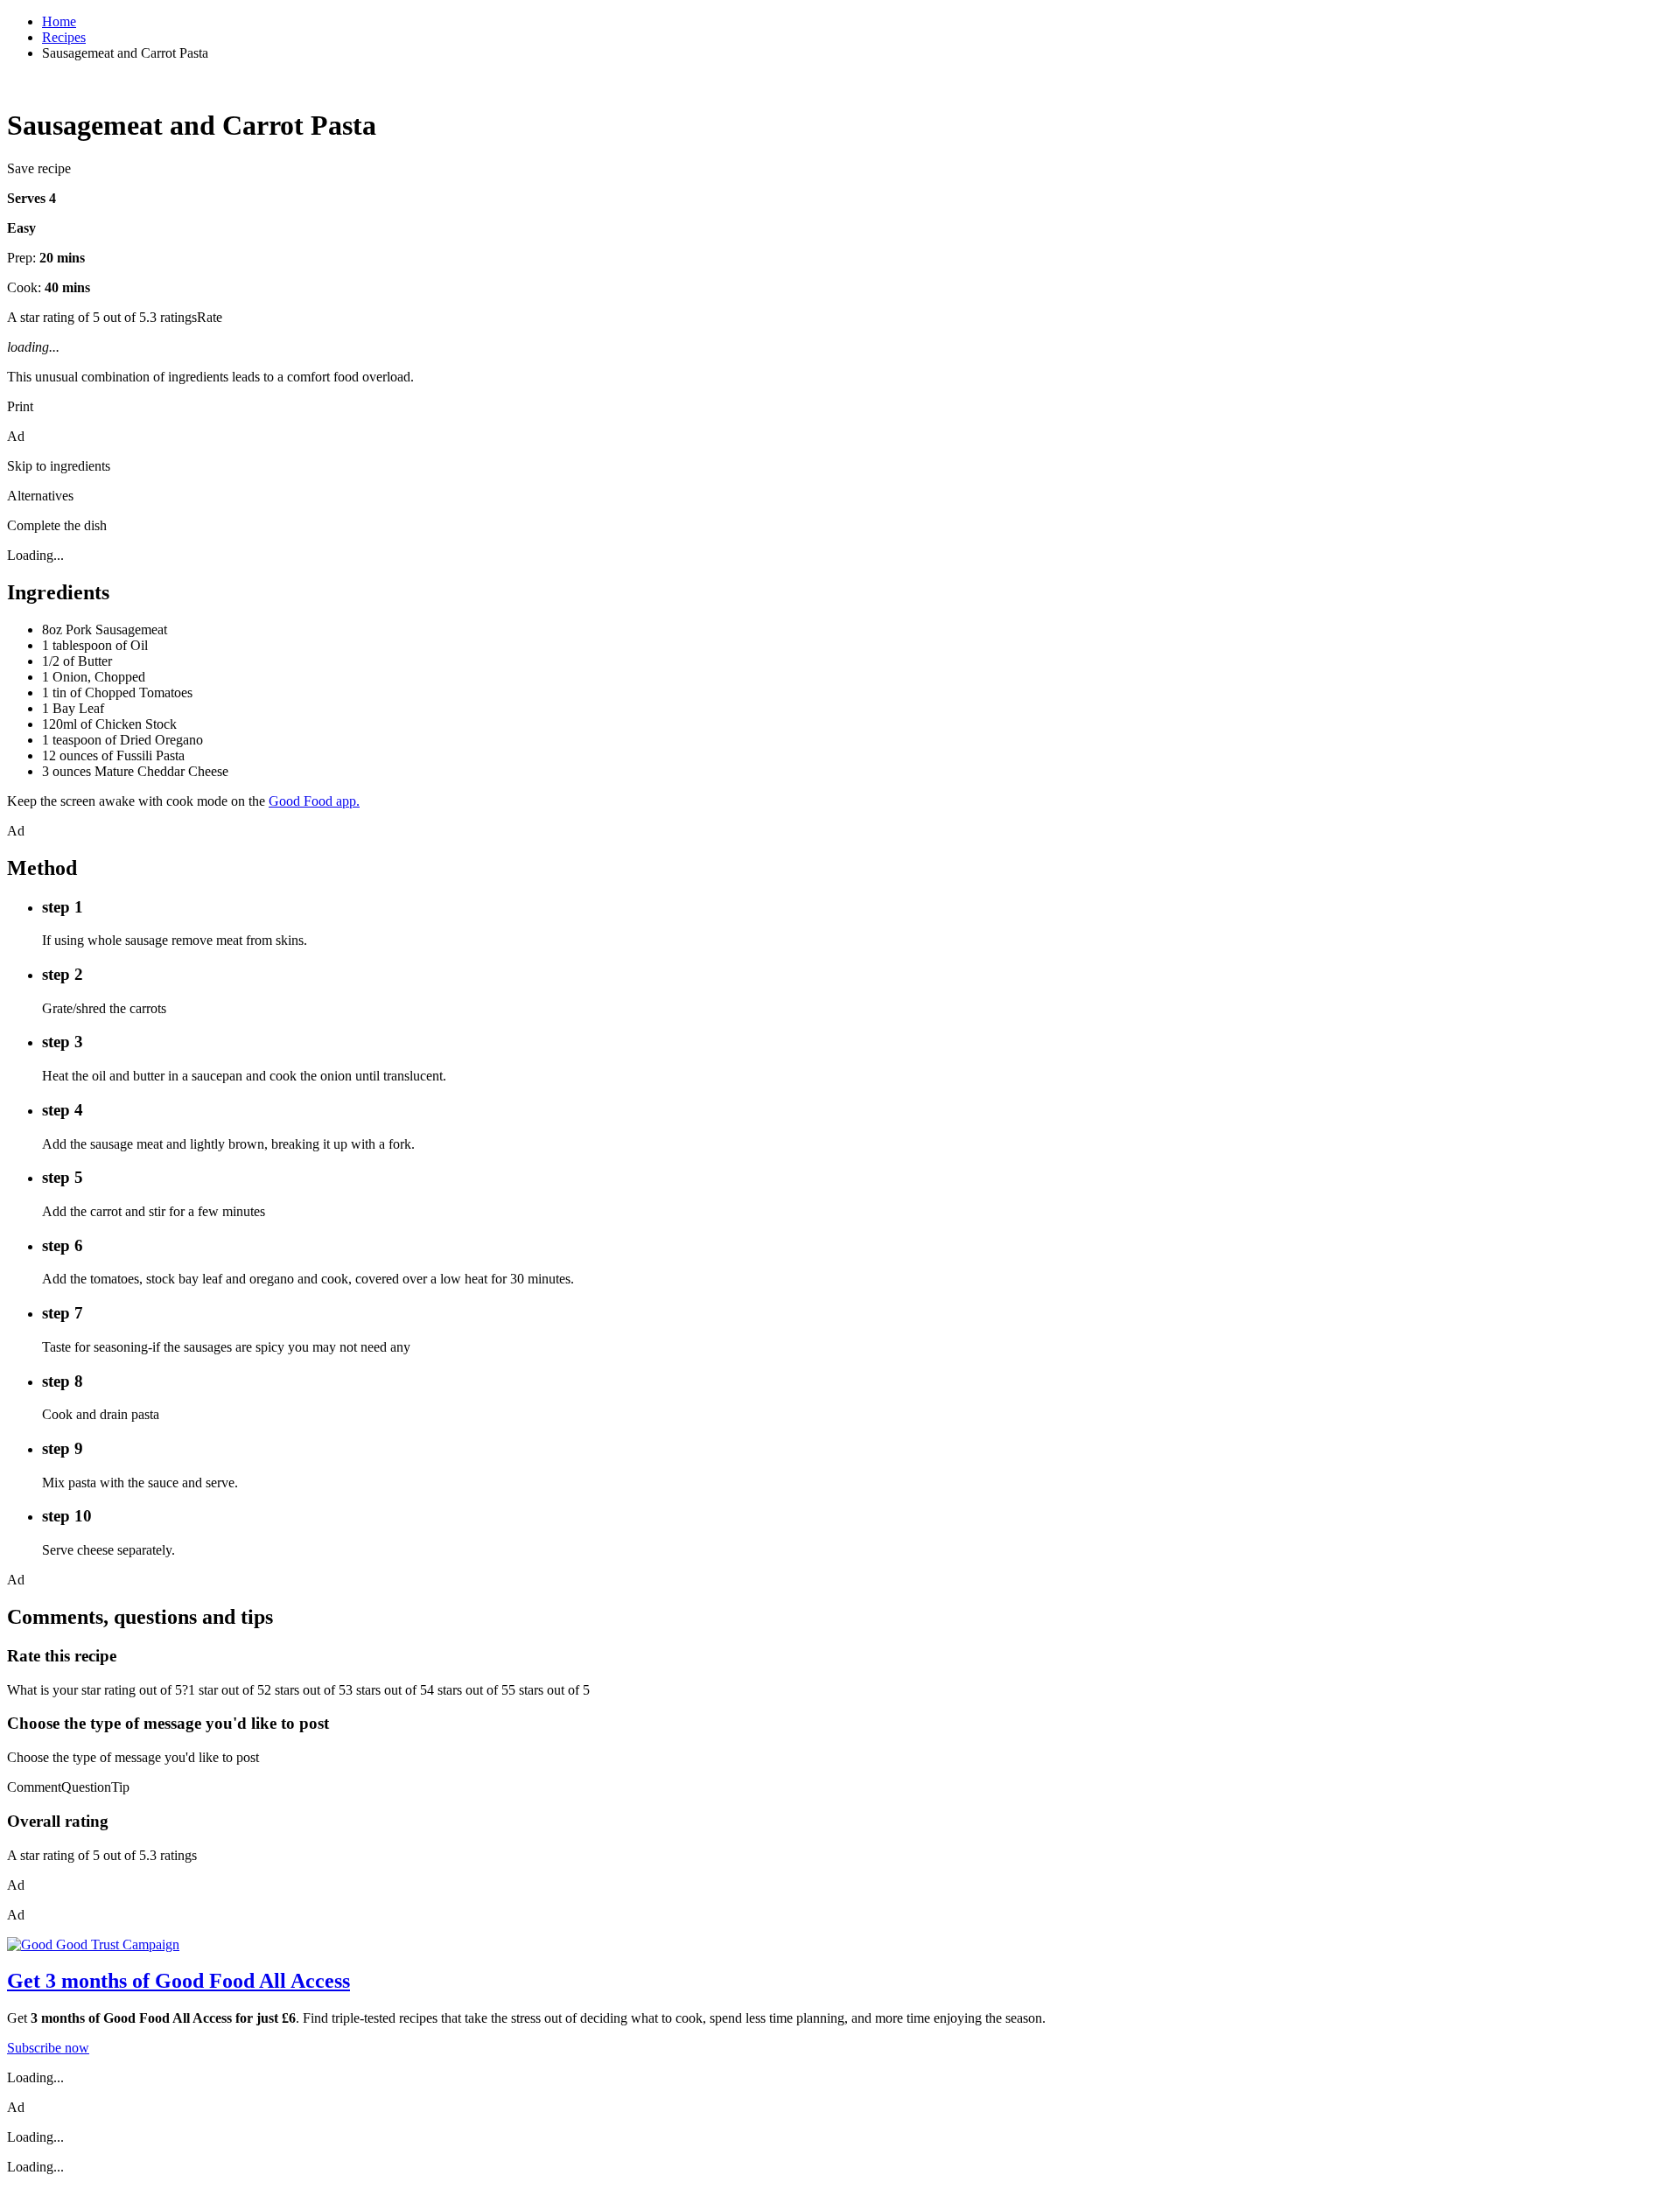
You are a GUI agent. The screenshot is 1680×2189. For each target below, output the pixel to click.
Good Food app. (314, 801)
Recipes (64, 37)
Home (59, 21)
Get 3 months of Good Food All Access (178, 1981)
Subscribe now (48, 2048)
